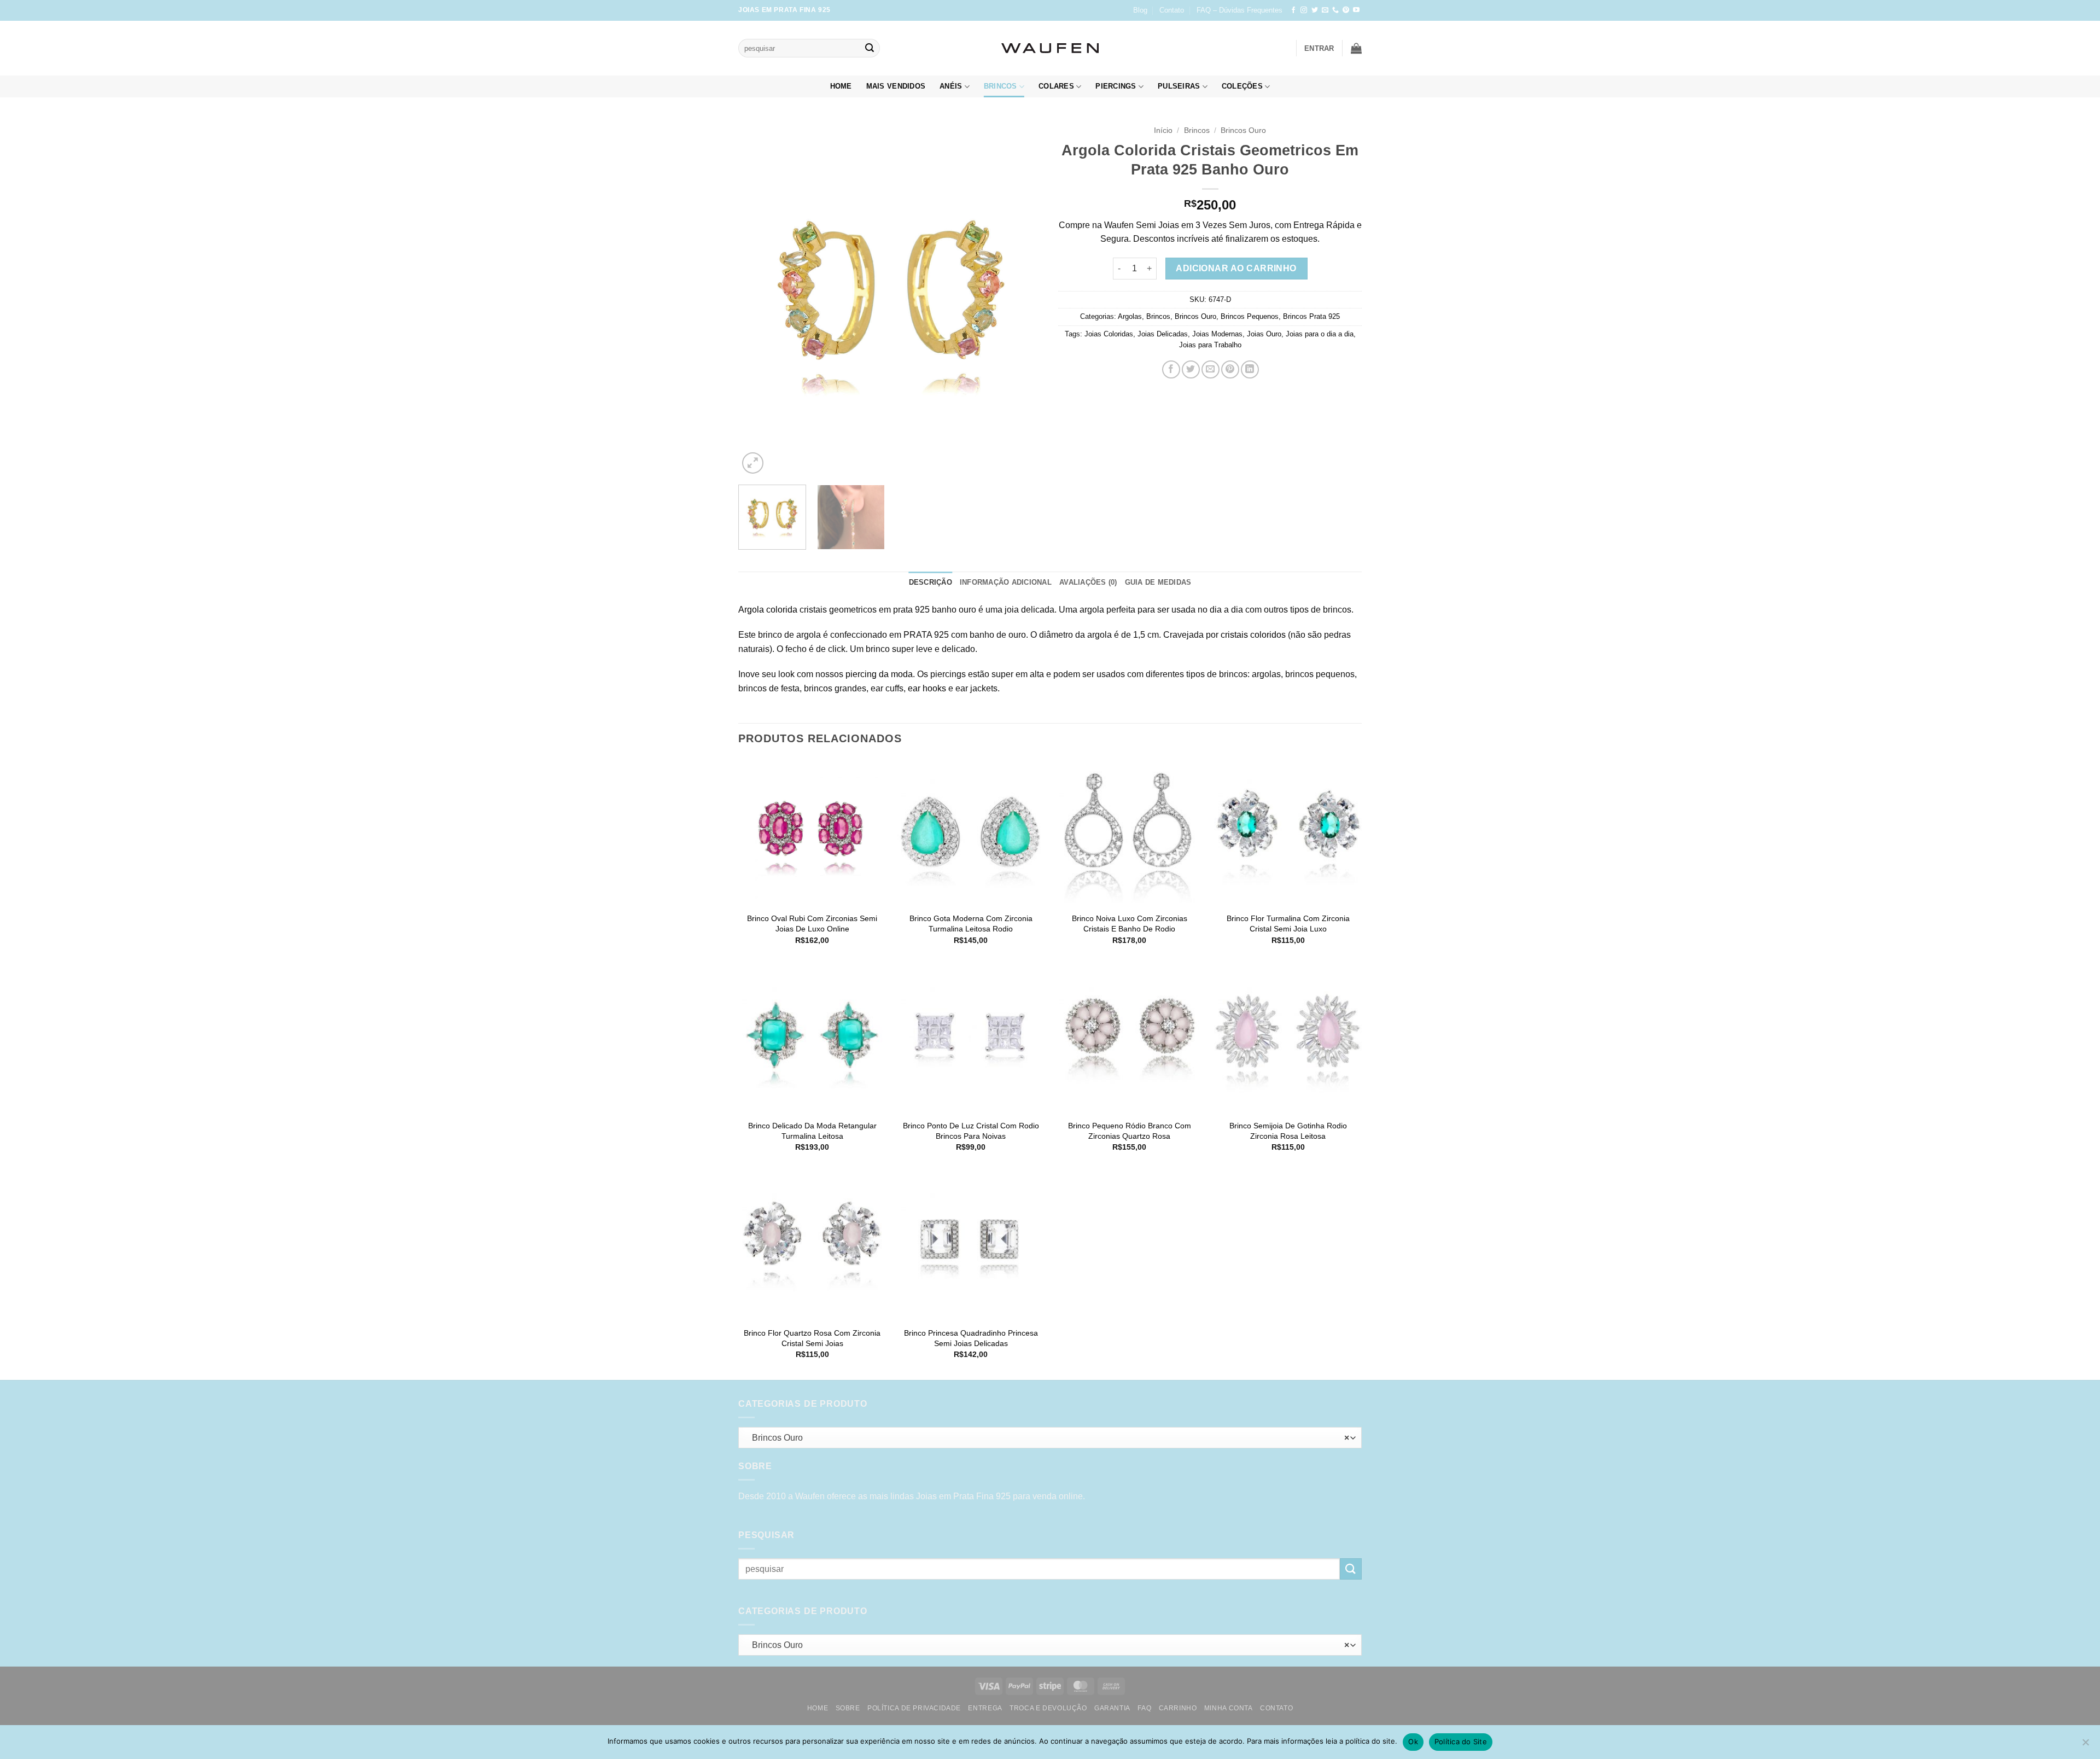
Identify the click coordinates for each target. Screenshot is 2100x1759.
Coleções (1242, 86)
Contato (1172, 10)
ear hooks (927, 688)
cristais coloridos (1253, 635)
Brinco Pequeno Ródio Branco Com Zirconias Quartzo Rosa (1130, 1131)
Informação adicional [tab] (1006, 582)
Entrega (985, 1708)
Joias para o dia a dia (1320, 334)
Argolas (1130, 316)
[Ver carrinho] (1356, 48)
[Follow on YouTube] (1356, 10)
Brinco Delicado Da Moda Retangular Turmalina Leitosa (812, 1131)
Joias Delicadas (1163, 334)
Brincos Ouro (1243, 130)
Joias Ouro (1264, 334)
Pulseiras (1179, 86)
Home (841, 86)
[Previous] (758, 298)
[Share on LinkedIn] (1250, 369)
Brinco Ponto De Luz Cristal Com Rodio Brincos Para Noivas (971, 1131)
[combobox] (1050, 1438)
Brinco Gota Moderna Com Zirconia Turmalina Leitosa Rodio (971, 924)
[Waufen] (1050, 48)
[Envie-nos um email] (1325, 10)
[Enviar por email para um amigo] (1211, 369)
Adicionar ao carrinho (1236, 268)
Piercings (1116, 86)
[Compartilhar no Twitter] (1191, 369)
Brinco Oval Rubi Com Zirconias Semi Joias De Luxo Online (812, 924)
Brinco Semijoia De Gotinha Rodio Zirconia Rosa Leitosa (1288, 1131)
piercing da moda (879, 674)
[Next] (1022, 298)
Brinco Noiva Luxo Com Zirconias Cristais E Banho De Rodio (1130, 924)
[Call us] (1335, 10)
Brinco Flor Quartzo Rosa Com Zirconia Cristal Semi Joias (812, 1338)
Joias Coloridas (1109, 334)
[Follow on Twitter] (1315, 10)
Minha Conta (1229, 1708)
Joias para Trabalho (1210, 345)
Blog (1140, 10)
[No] (2085, 1745)
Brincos (1001, 86)
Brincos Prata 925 (1311, 316)
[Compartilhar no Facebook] (1171, 369)
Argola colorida (768, 610)
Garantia (1112, 1708)
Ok (1413, 1741)
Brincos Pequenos (1250, 316)
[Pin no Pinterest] (1230, 369)
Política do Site (1461, 1741)
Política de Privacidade (914, 1708)
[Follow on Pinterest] (1346, 10)
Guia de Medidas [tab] (1158, 582)
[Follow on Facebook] (1293, 10)
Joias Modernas (1217, 334)
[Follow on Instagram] (1304, 10)
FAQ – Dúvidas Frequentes (1239, 10)
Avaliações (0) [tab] (1088, 582)
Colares (1056, 86)
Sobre (848, 1708)
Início (1163, 130)
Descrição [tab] (931, 582)
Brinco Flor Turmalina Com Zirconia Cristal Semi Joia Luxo (1288, 924)
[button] (1319, 48)
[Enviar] (870, 48)
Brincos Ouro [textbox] (1048, 1438)
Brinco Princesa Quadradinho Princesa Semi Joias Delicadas (971, 1338)
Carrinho (1178, 1708)
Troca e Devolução (1048, 1708)
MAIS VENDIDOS (896, 86)
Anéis (951, 86)
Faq (1144, 1708)
